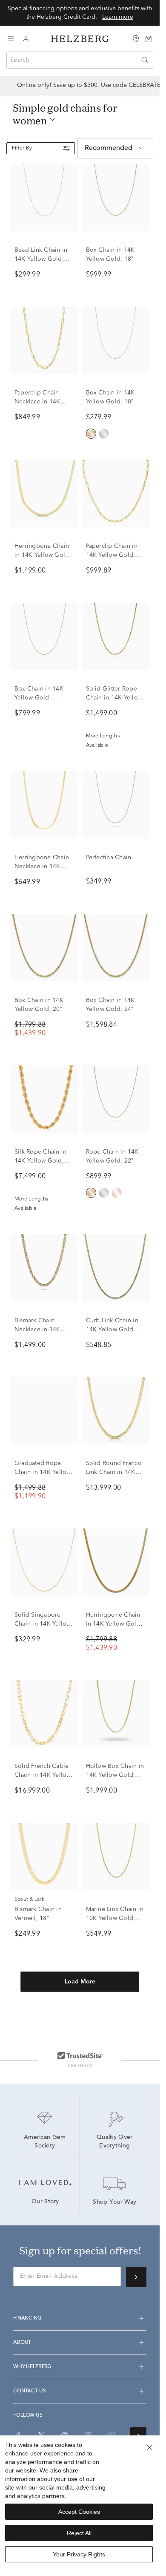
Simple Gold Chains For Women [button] (65, 114)
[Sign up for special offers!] (136, 2277)
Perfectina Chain (109, 858)
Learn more (118, 17)
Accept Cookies (79, 2512)
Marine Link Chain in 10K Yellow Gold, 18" (115, 1918)
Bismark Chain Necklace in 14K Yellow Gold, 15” (38, 1330)
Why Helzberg (32, 2367)
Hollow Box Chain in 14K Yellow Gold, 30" (115, 1775)
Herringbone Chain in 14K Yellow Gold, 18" (43, 555)
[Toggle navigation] (11, 39)
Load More (80, 1982)
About (22, 2343)
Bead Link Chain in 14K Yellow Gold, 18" (41, 259)
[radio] (91, 434)
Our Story (45, 2202)
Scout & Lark (29, 1900)
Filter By (22, 148)
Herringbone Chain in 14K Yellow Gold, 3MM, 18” (114, 1624)
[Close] (149, 2447)
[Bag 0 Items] (149, 38)
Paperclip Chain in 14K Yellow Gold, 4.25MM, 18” (112, 555)
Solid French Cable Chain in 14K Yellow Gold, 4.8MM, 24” (43, 1775)
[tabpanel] (80, 1092)
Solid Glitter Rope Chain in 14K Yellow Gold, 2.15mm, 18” (114, 698)
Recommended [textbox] (109, 148)
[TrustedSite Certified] (80, 2059)
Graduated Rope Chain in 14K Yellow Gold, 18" (43, 1472)
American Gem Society (46, 2142)
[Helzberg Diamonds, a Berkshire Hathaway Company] (80, 39)
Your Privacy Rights (79, 2554)
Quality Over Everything (116, 2142)
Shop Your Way (114, 2202)
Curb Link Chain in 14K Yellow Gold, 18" (112, 1330)
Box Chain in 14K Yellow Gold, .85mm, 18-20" (39, 698)
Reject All (79, 2533)
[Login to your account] (26, 39)
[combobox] (80, 60)
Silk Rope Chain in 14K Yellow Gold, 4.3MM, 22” (40, 1161)
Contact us (29, 2391)
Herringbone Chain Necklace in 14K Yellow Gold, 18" (42, 866)
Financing (27, 2318)
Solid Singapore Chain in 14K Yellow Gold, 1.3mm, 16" (43, 1624)
